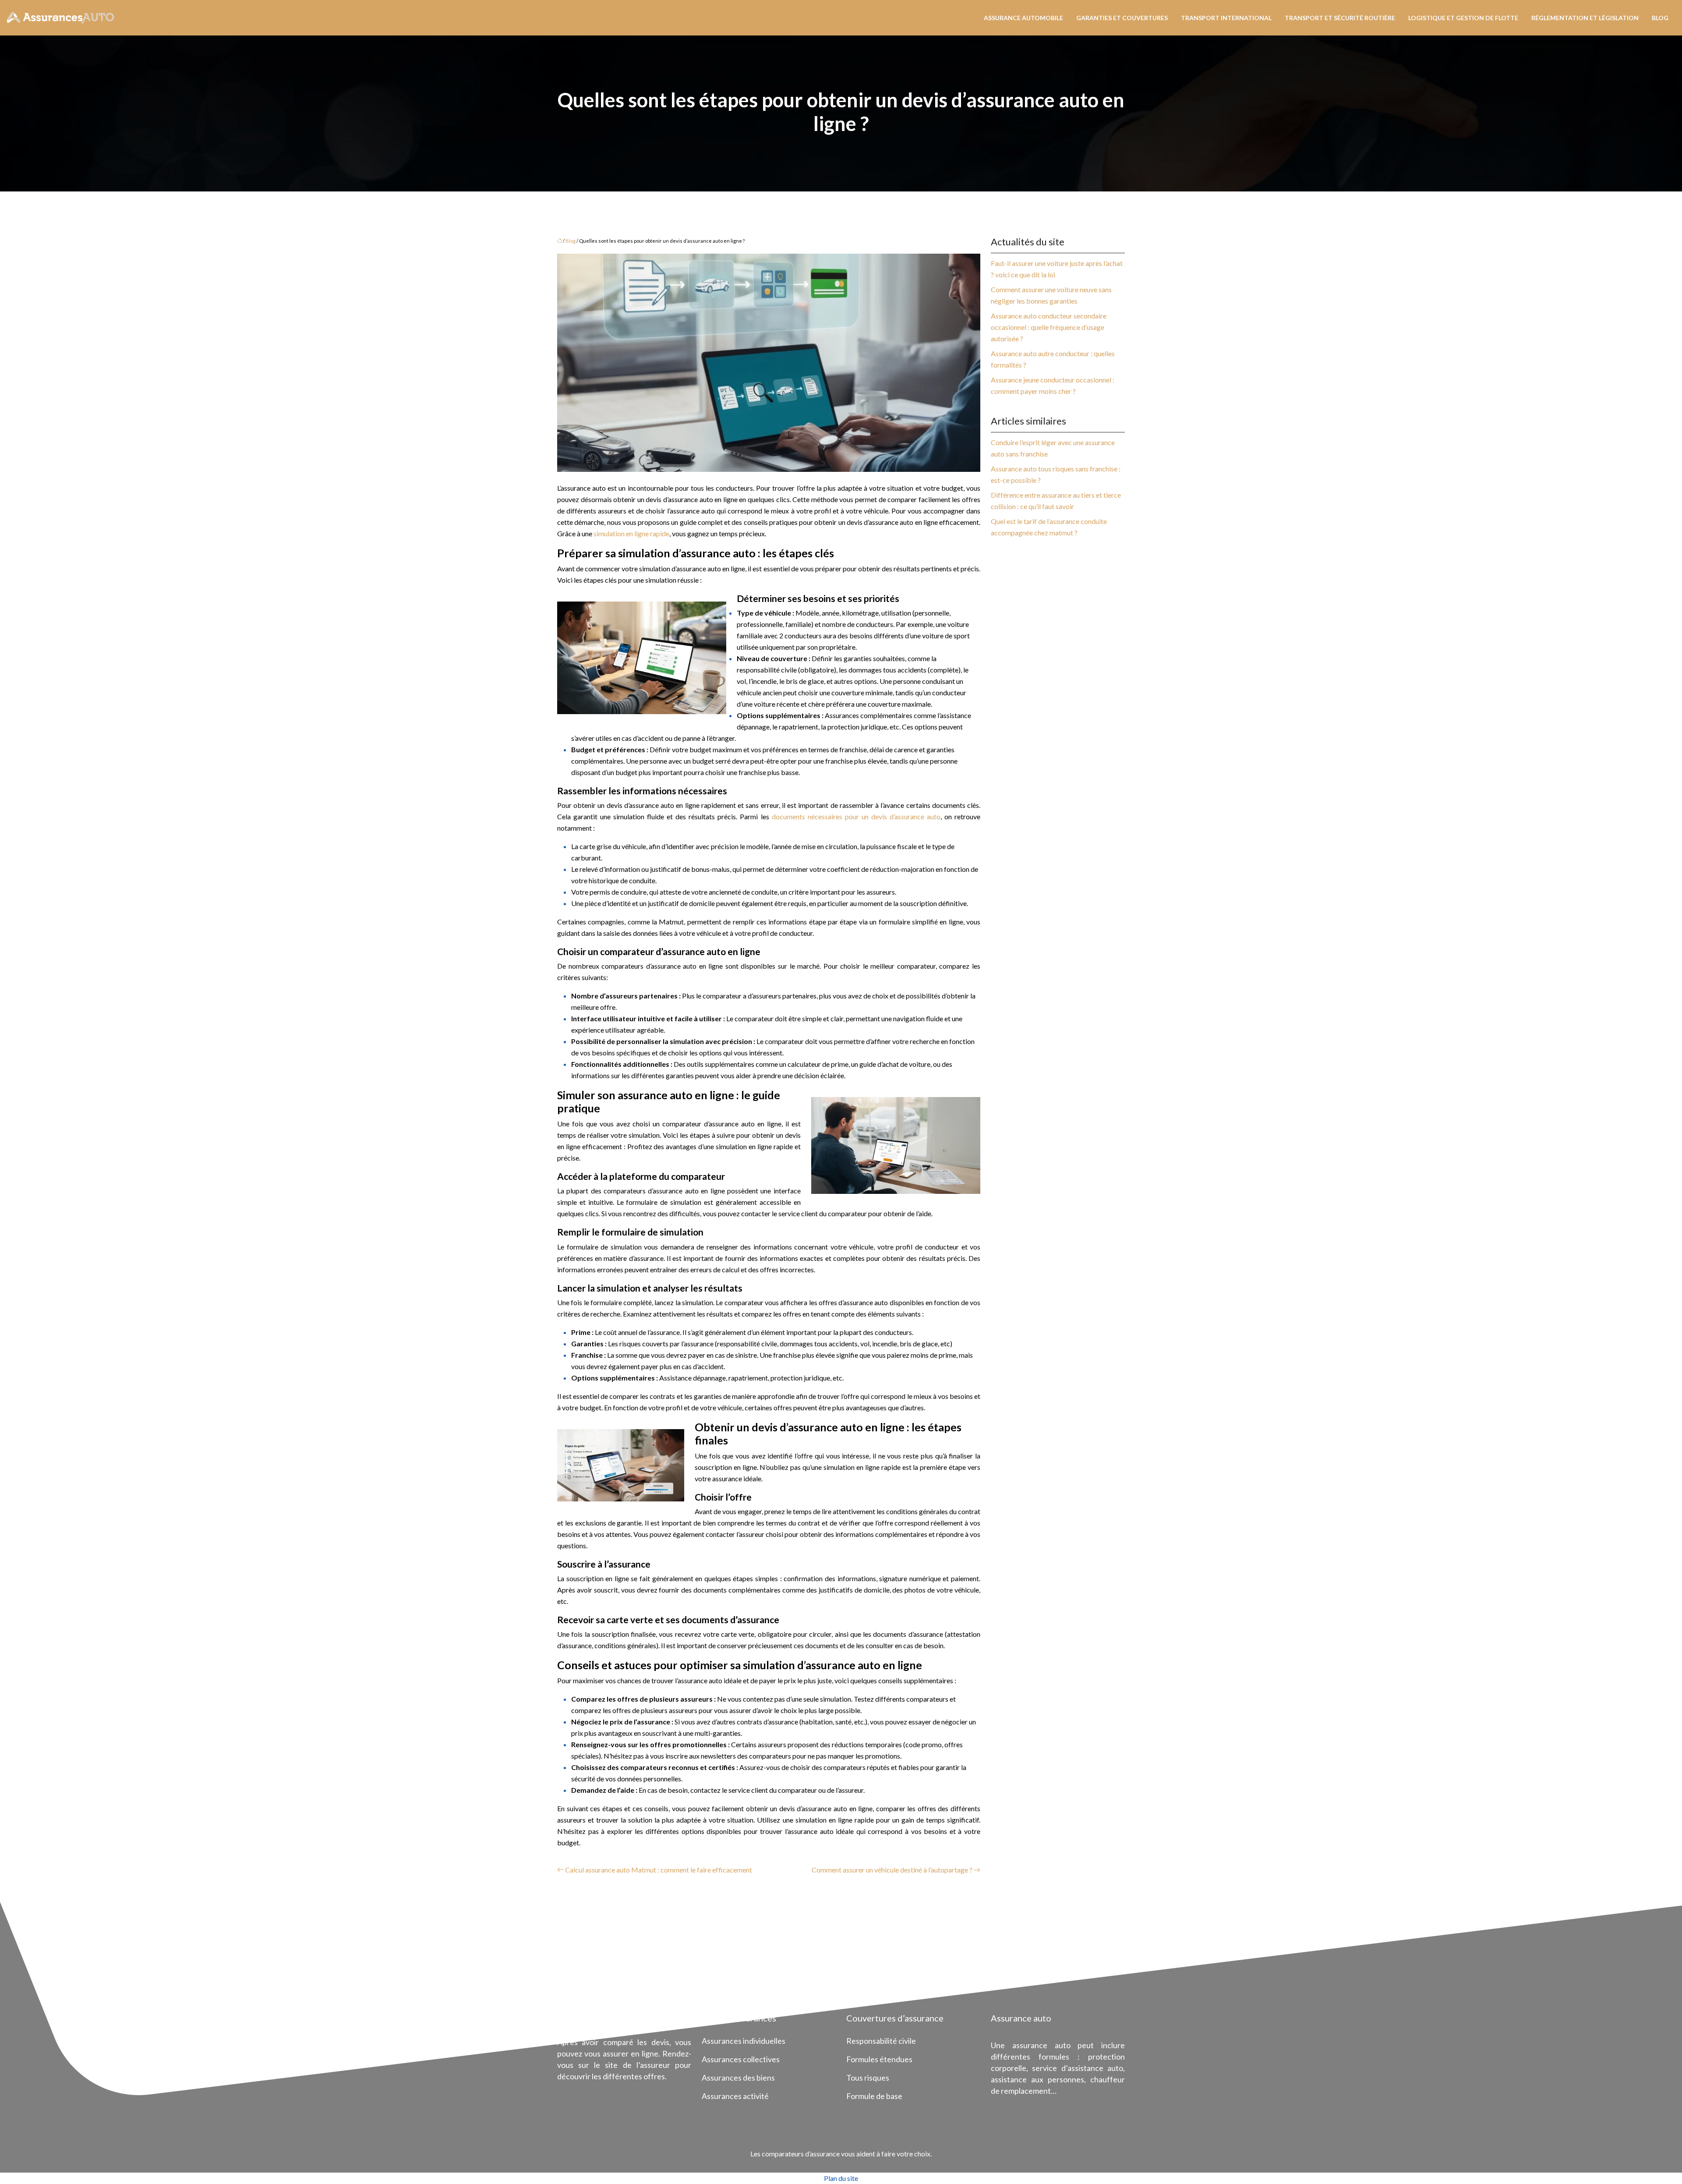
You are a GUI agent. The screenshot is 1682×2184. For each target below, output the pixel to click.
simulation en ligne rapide (631, 533)
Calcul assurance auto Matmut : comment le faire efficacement (659, 1870)
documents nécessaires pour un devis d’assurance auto (856, 816)
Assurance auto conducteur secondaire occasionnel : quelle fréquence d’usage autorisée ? (1049, 327)
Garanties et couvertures (1122, 18)
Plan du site (841, 2178)
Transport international (1226, 18)
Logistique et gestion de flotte (1463, 18)
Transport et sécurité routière (1340, 18)
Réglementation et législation (1585, 18)
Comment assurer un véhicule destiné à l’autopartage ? (892, 1870)
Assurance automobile (1023, 18)
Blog (1660, 18)
